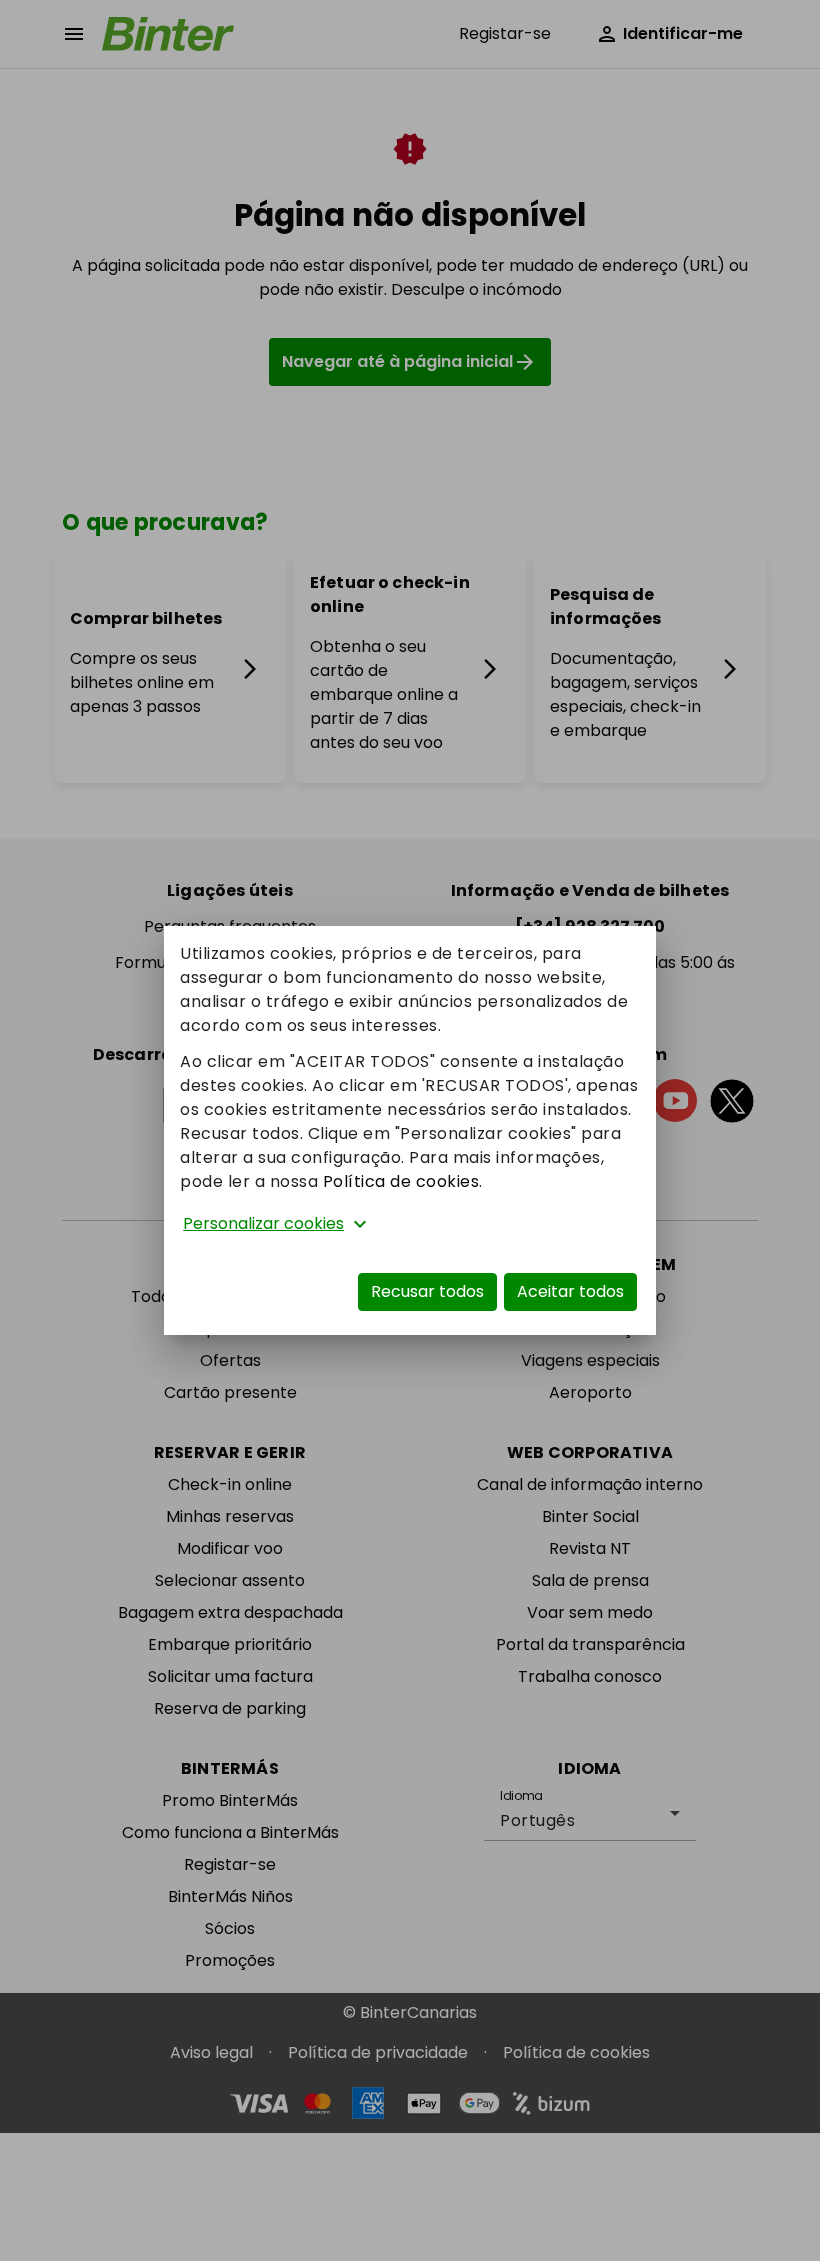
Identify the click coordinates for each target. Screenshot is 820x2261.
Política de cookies (401, 1181)
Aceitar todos (570, 1291)
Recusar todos (427, 1291)
